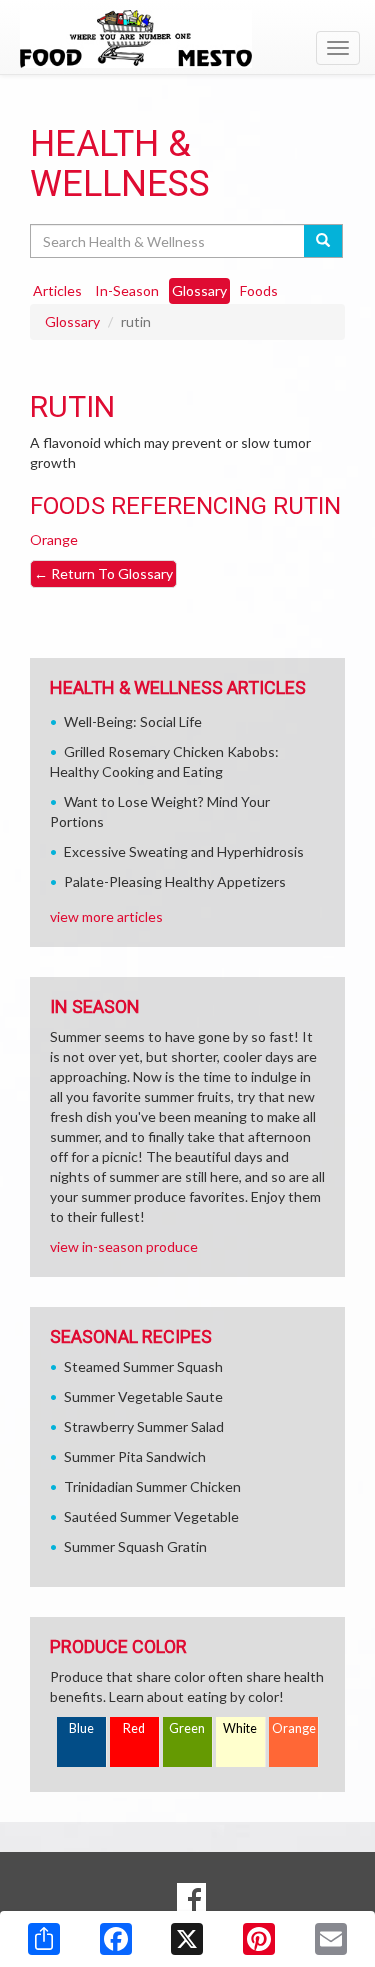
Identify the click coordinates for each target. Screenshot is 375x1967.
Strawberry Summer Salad (144, 1426)
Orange (54, 539)
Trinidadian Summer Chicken (152, 1486)
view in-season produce (124, 1246)
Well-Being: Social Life (133, 721)
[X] (187, 1939)
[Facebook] (116, 1939)
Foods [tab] (259, 290)
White (240, 1728)
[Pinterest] (259, 1939)
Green (187, 1728)
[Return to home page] (187, 39)
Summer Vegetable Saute (143, 1396)
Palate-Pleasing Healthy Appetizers (175, 881)
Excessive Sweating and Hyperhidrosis (184, 851)
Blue (81, 1728)
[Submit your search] (323, 241)
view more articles (106, 916)
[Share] (44, 1939)
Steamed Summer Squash (143, 1366)
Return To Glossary (103, 573)
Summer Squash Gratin (135, 1546)
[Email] (331, 1939)
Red (134, 1728)
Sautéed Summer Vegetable (151, 1516)
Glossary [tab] (199, 290)
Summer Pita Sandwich (135, 1456)
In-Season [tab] (127, 290)
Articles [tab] (57, 290)
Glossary (72, 321)
